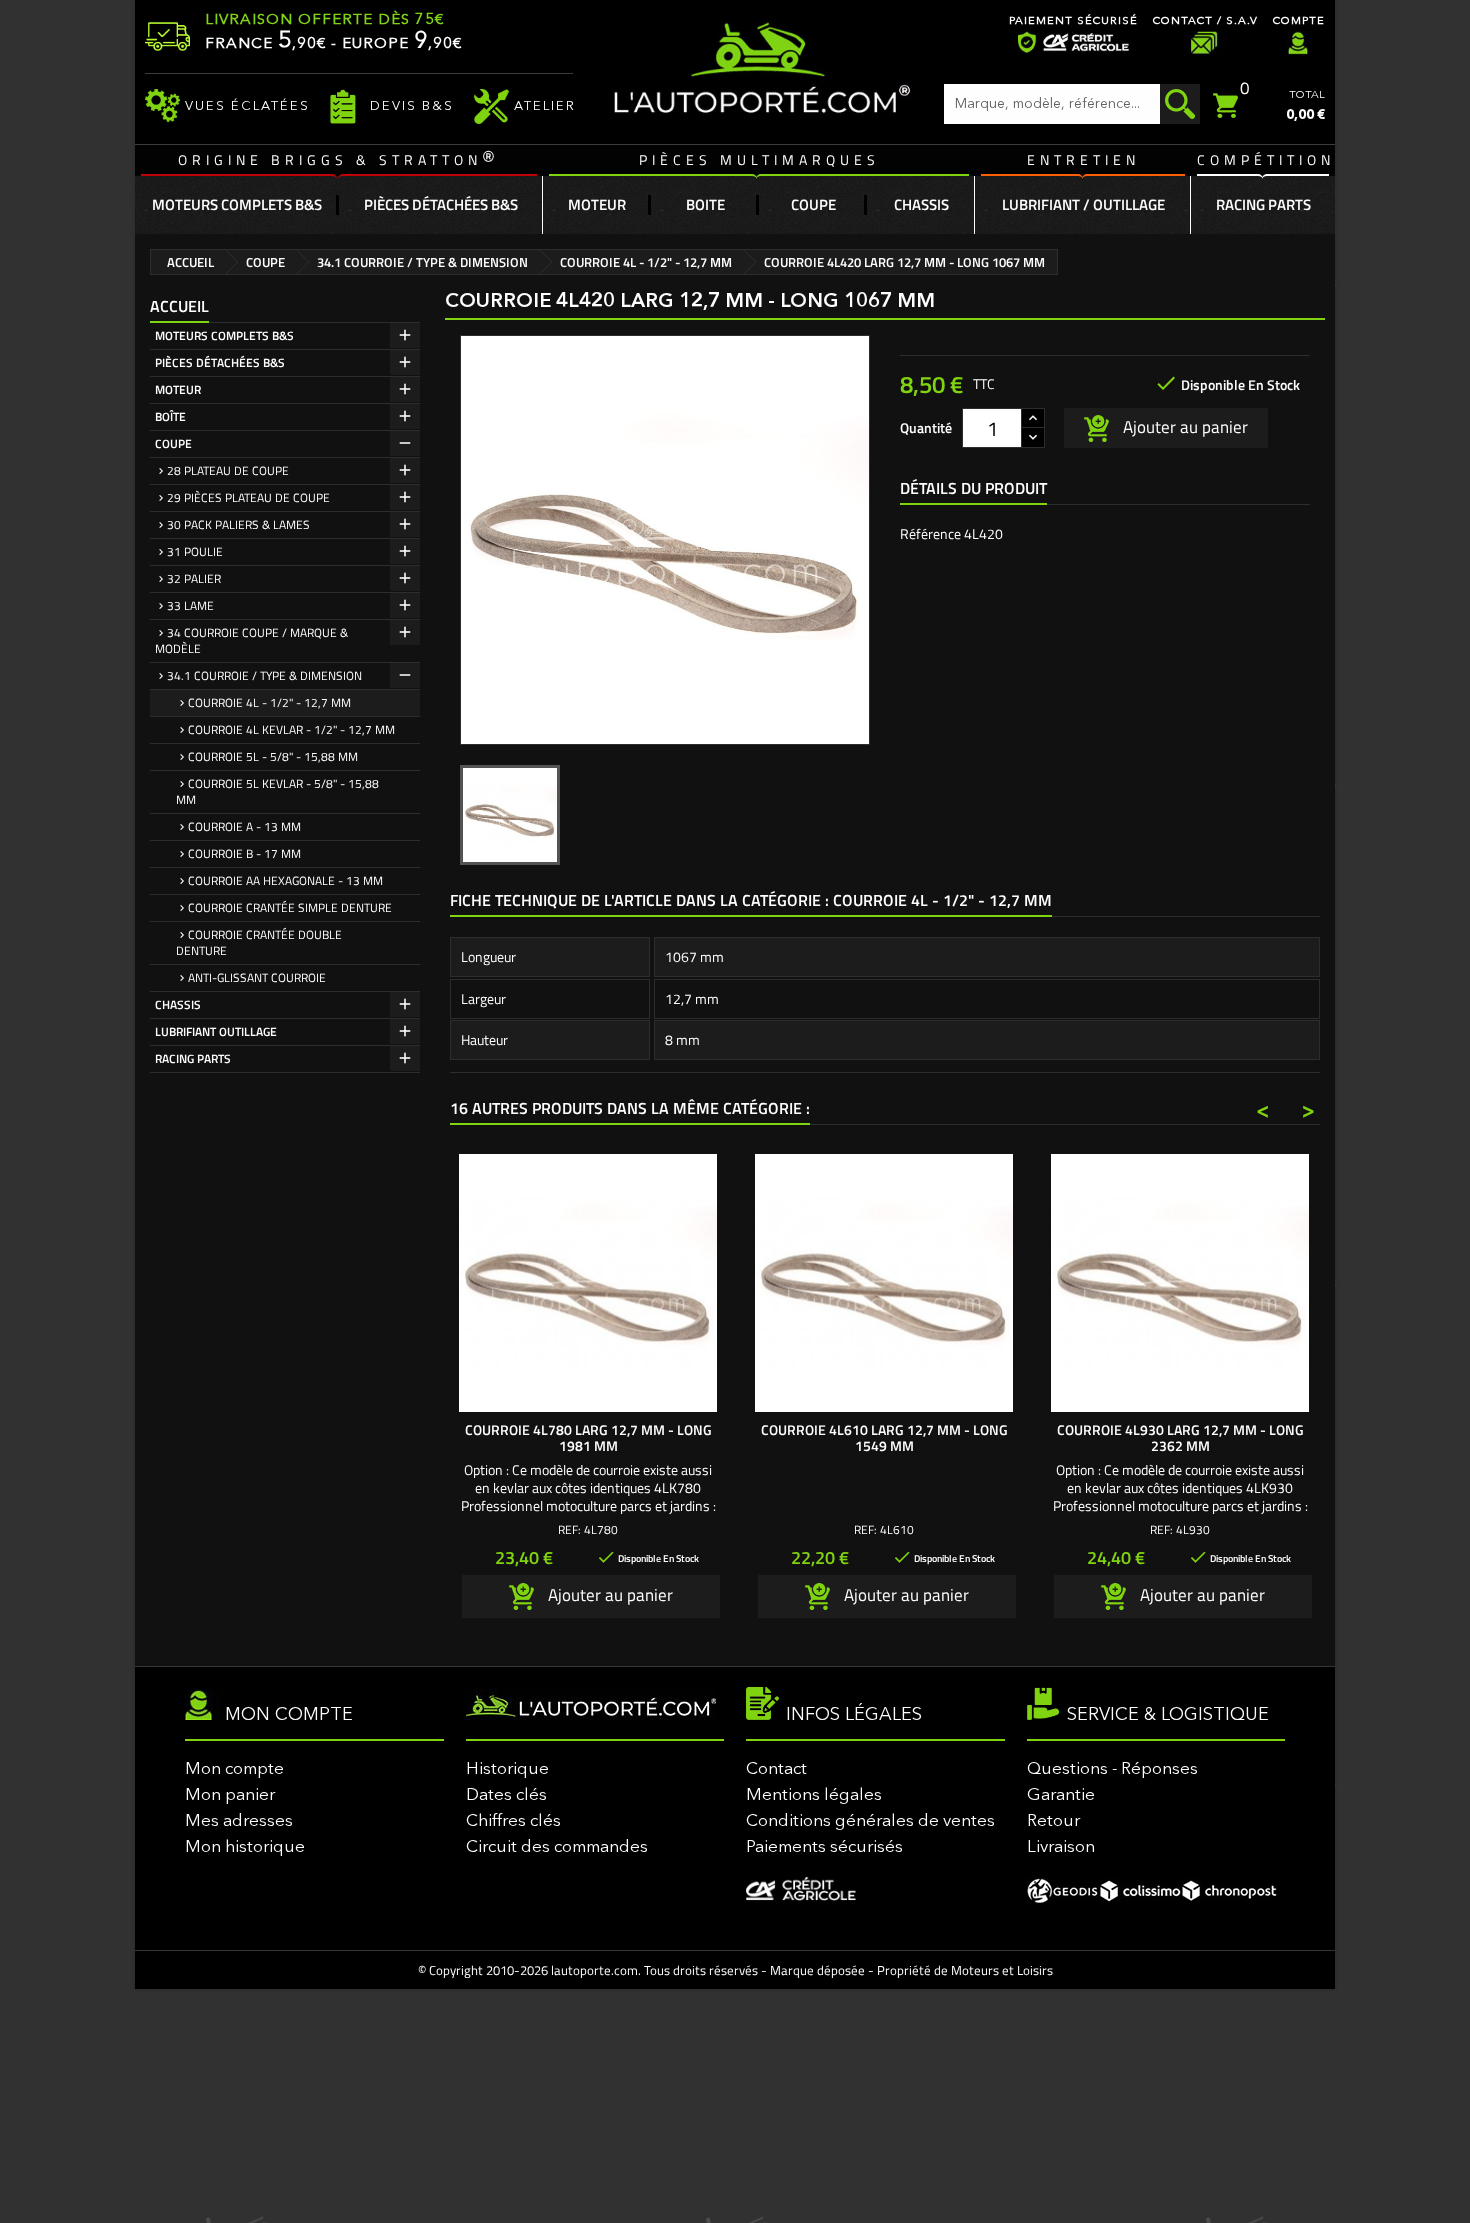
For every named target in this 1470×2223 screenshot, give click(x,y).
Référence (930, 534)
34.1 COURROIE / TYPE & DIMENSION (264, 675)
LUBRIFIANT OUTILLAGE (216, 1031)
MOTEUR (178, 389)
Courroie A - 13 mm (244, 826)
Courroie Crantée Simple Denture (290, 907)
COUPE (173, 443)
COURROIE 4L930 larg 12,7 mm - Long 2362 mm (1180, 1437)
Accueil (179, 306)
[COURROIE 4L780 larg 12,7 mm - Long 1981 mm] (588, 1283)
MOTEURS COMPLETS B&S (224, 335)
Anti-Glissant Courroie (257, 977)
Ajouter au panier (1183, 426)
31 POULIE (195, 551)
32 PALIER (194, 578)
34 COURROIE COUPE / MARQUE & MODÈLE (251, 640)
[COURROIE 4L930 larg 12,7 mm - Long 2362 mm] (1180, 1283)
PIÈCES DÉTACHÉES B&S (220, 362)
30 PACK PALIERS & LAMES (238, 524)
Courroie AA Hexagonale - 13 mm (285, 880)
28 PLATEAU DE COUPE (228, 470)
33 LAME (190, 605)
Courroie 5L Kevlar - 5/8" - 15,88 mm (277, 791)
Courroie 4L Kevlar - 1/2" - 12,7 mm (291, 729)
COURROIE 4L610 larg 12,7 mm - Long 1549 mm (884, 1437)
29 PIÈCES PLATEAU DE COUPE (248, 497)
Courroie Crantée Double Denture (259, 942)
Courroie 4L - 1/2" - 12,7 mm (269, 702)
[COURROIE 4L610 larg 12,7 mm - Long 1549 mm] (884, 1283)
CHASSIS (178, 1004)
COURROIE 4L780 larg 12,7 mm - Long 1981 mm (588, 1437)
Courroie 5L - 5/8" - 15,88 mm (273, 756)
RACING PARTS (193, 1058)
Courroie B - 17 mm (244, 853)
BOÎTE (170, 416)
